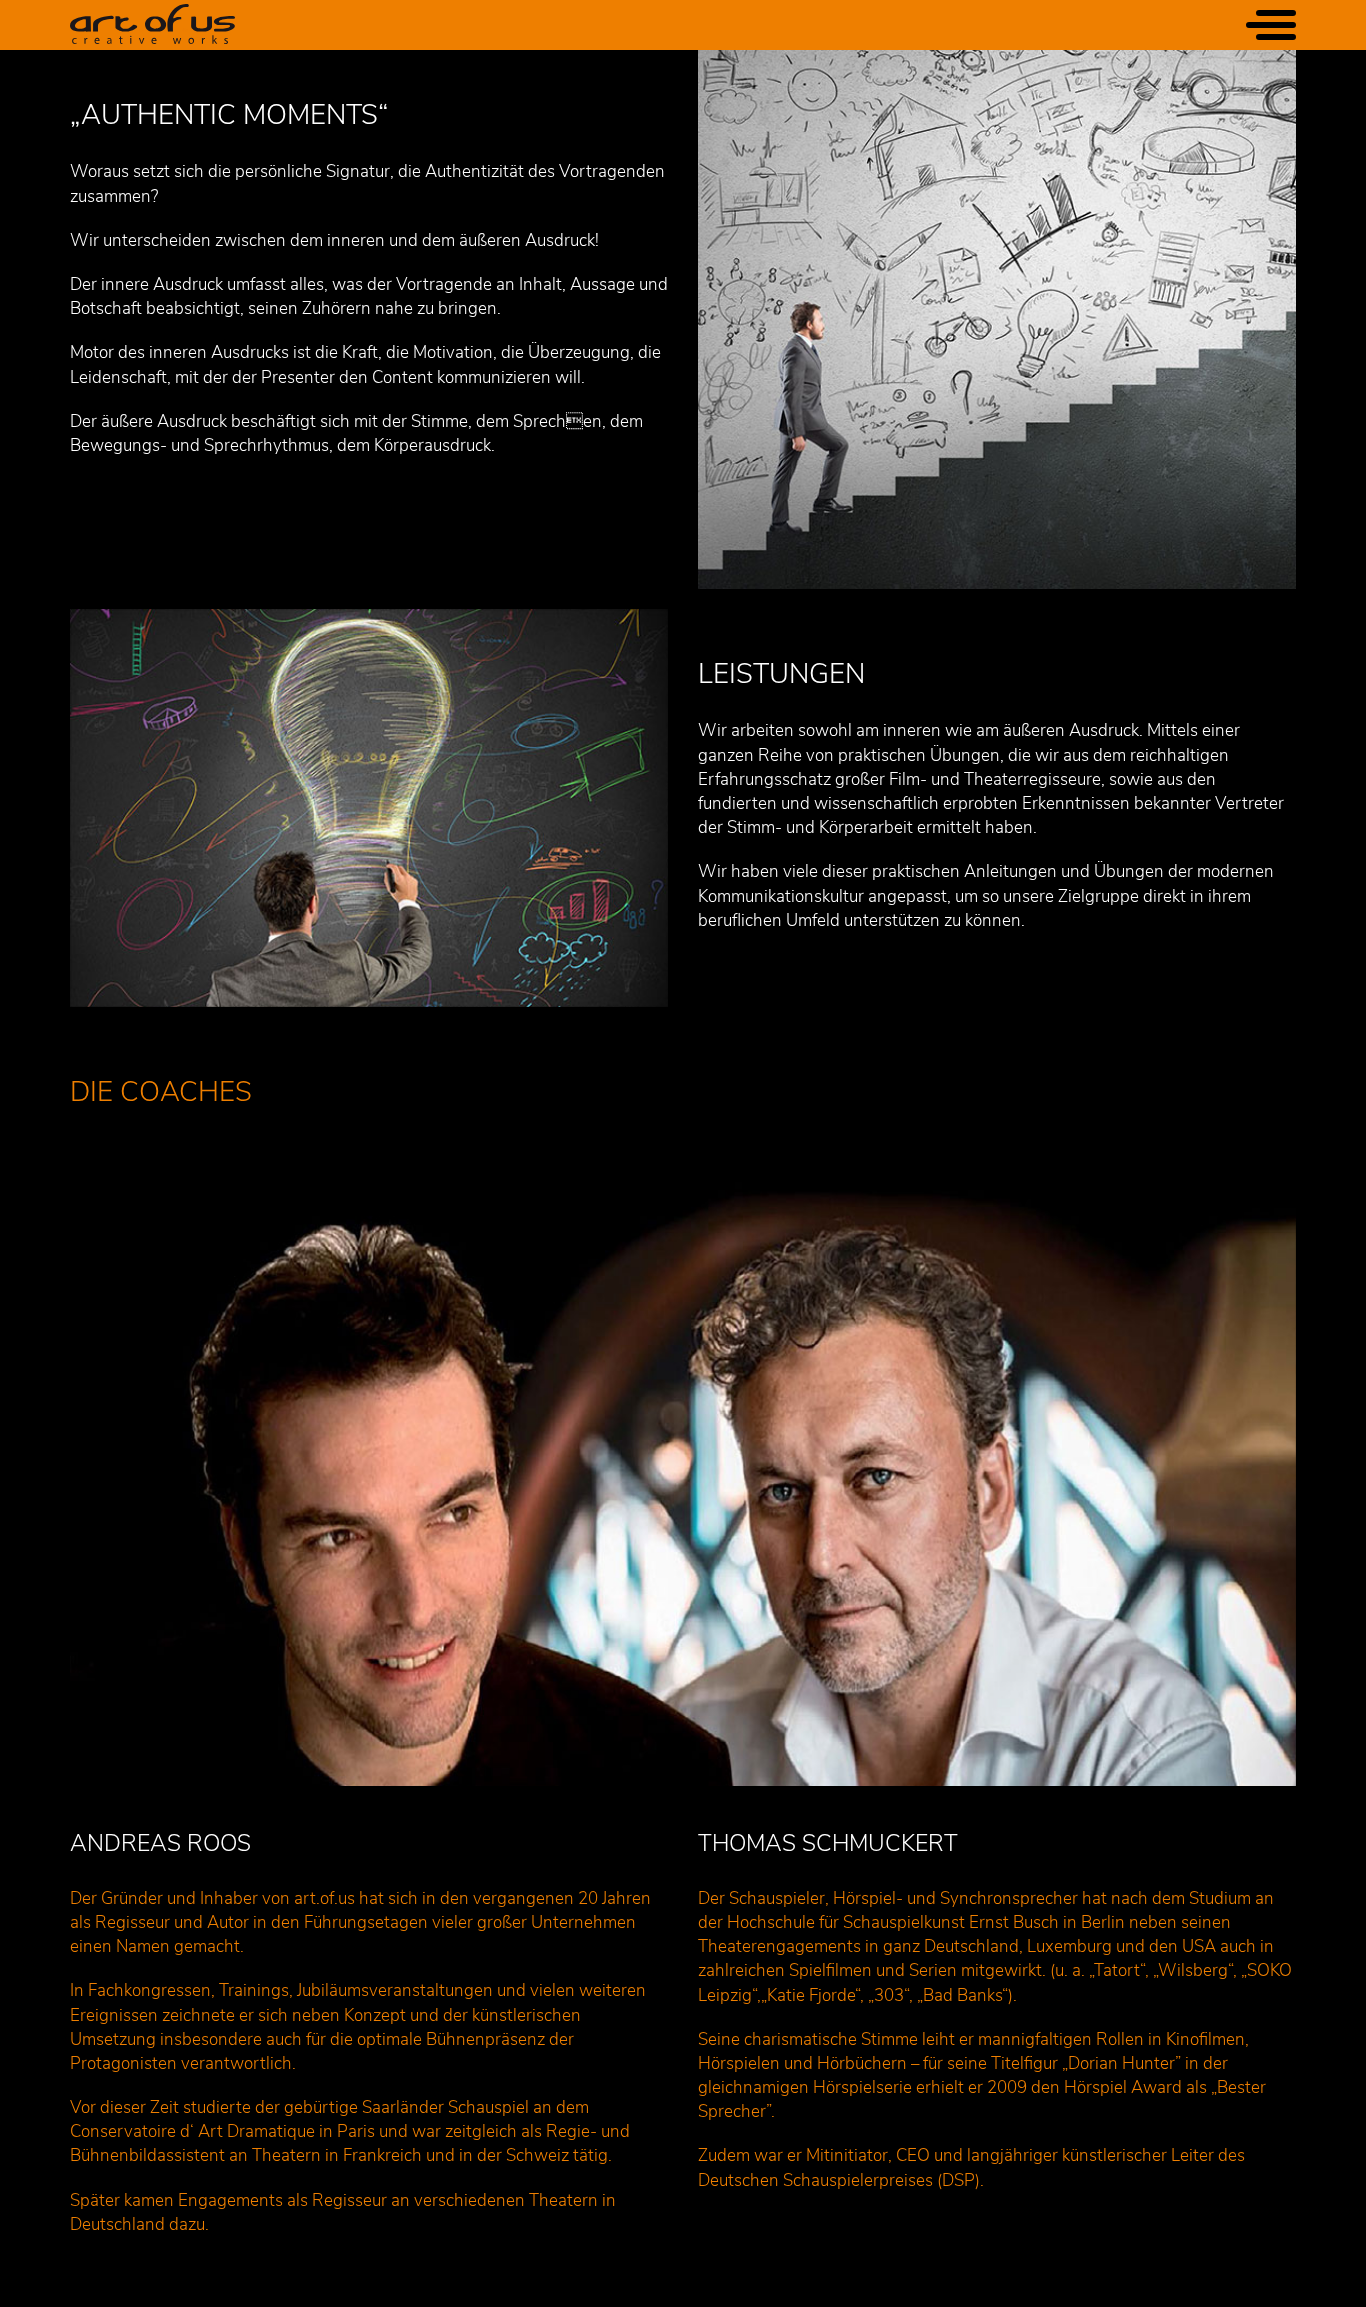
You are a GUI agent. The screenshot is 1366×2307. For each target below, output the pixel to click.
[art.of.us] (153, 25)
